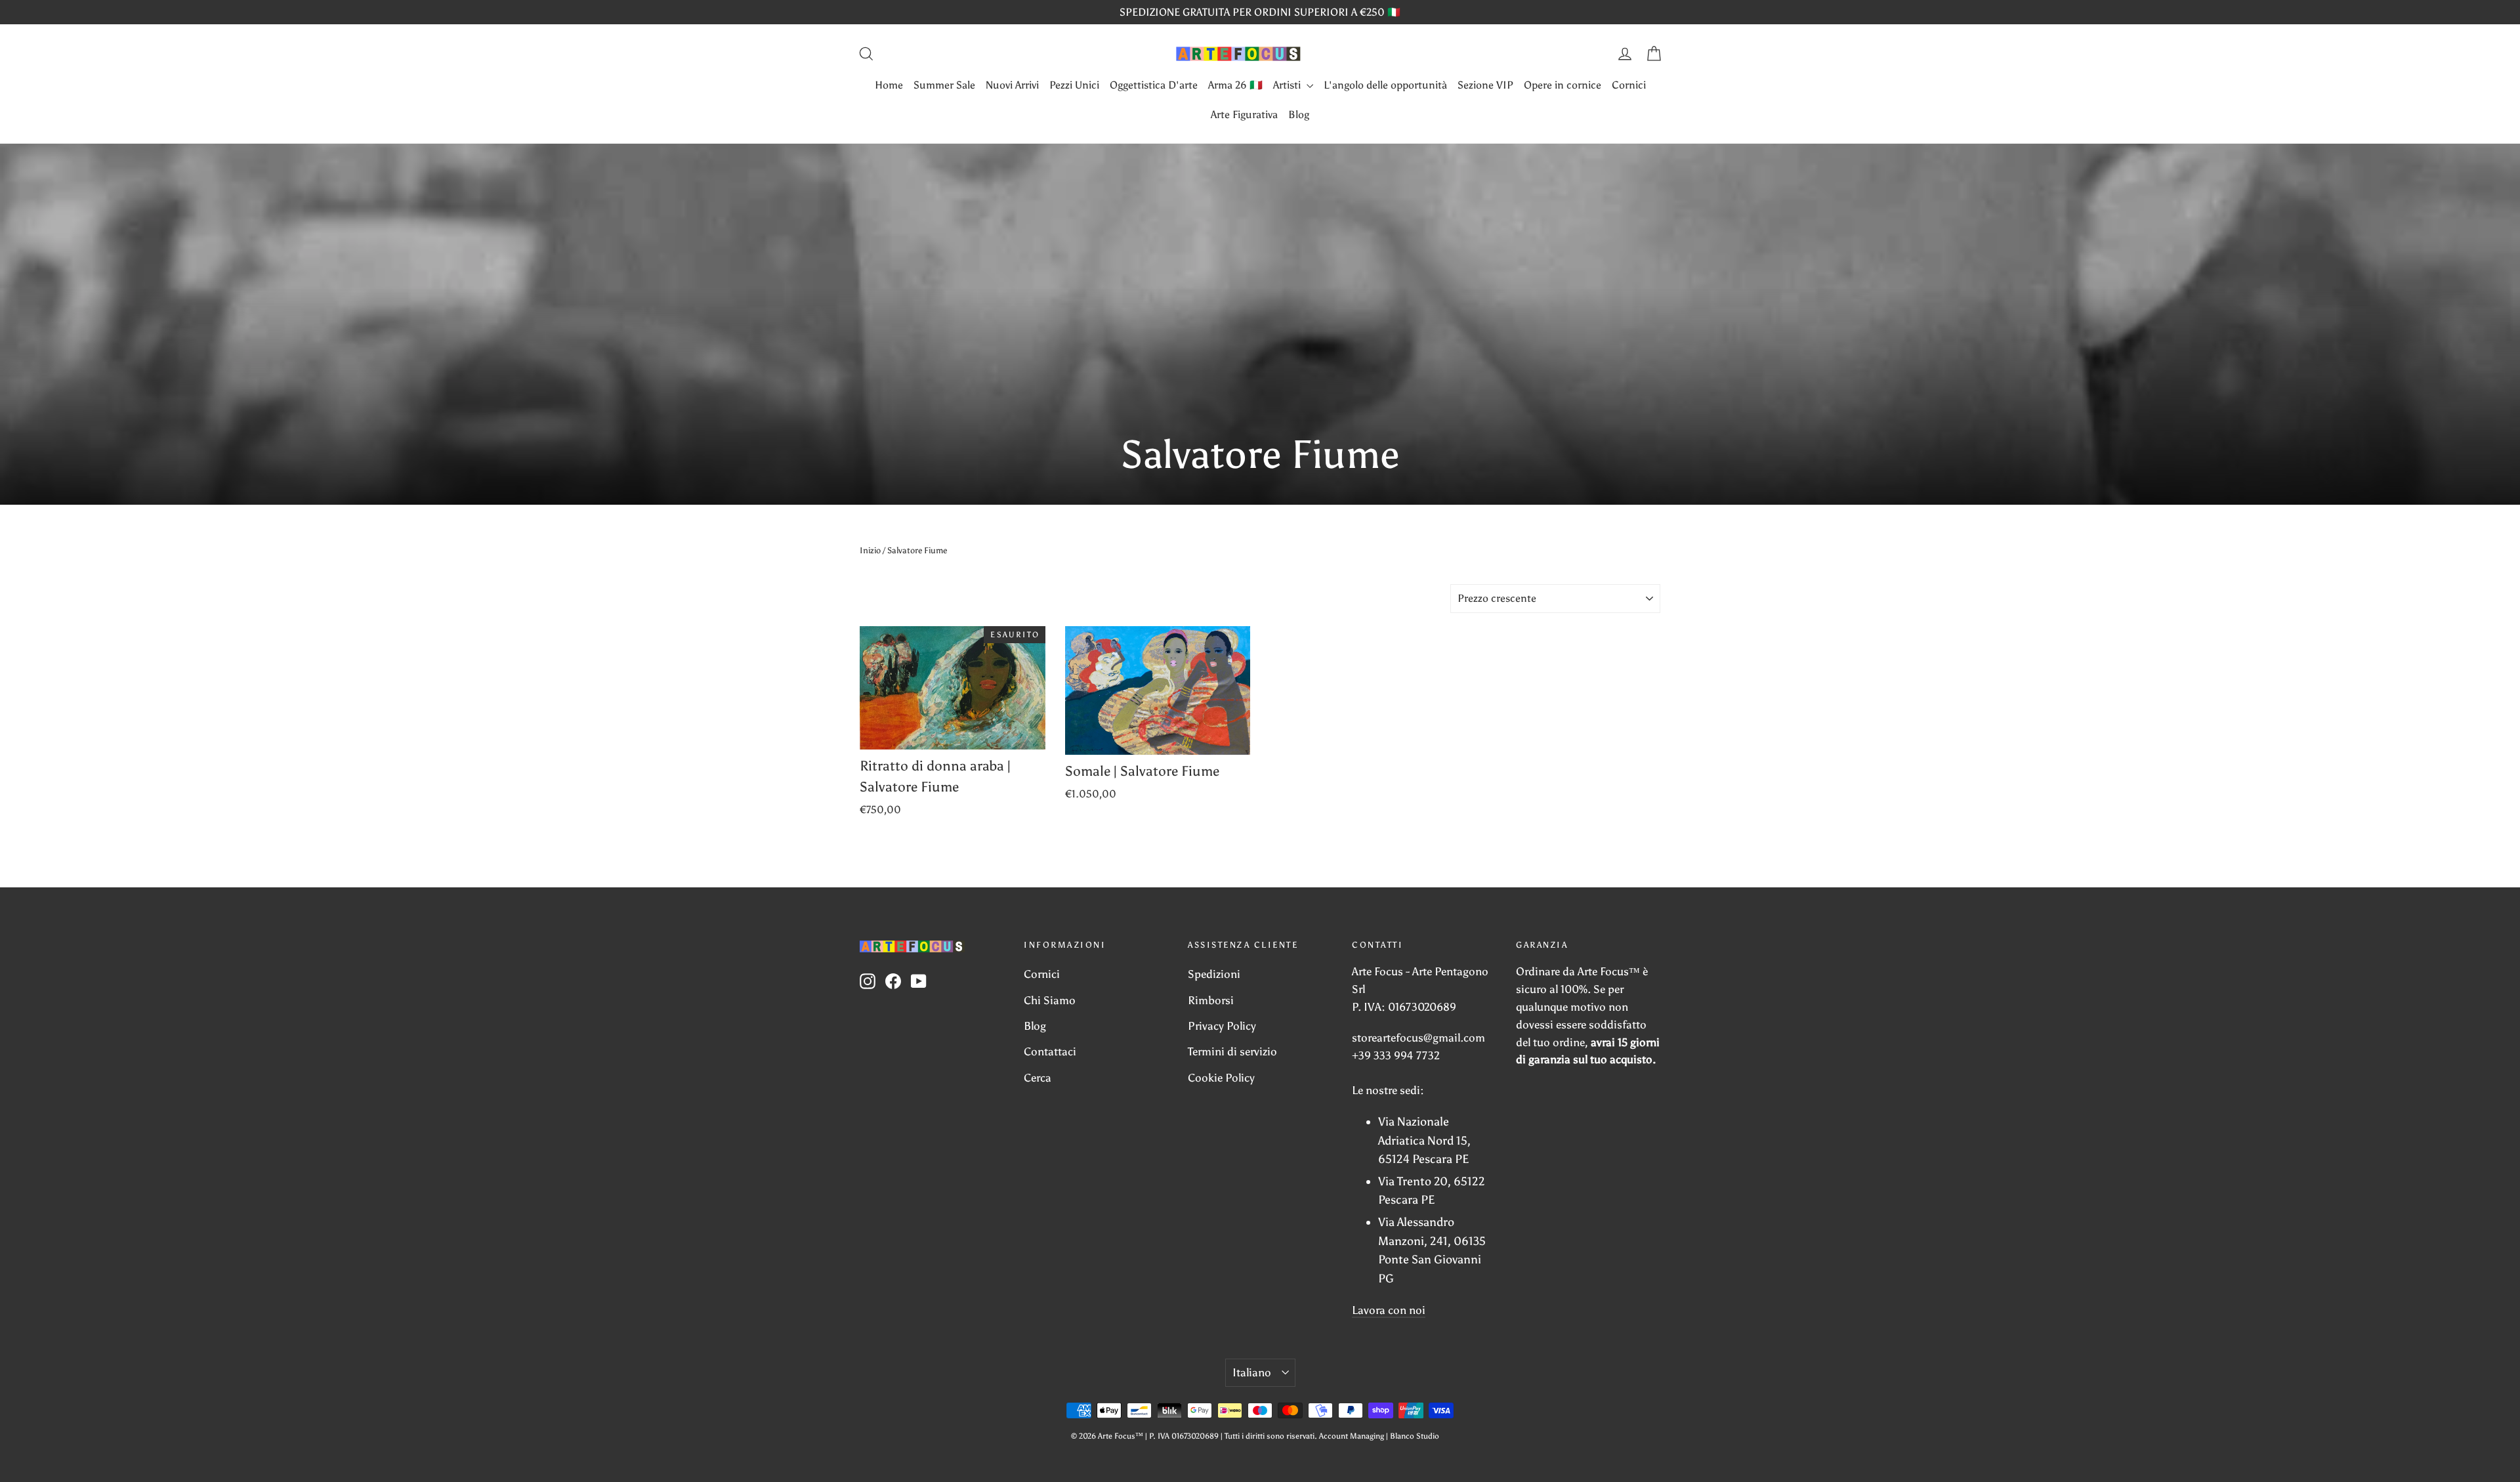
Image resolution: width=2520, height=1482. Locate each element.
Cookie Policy (1221, 1078)
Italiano (1252, 1372)
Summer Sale (944, 85)
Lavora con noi (1389, 1310)
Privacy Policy (1222, 1026)
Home (889, 85)
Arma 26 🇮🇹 (1235, 85)
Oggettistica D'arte (1154, 85)
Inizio (870, 550)
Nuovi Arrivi (1012, 85)
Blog (1299, 115)
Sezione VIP (1485, 85)
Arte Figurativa (1244, 115)
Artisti (1288, 85)
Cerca (1038, 1078)
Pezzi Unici (1074, 85)
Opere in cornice (1563, 85)
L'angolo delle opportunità (1385, 85)
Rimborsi (1211, 1000)
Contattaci (1050, 1051)
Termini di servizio (1232, 1051)
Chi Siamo (1050, 1000)
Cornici (1629, 85)
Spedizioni (1214, 974)
